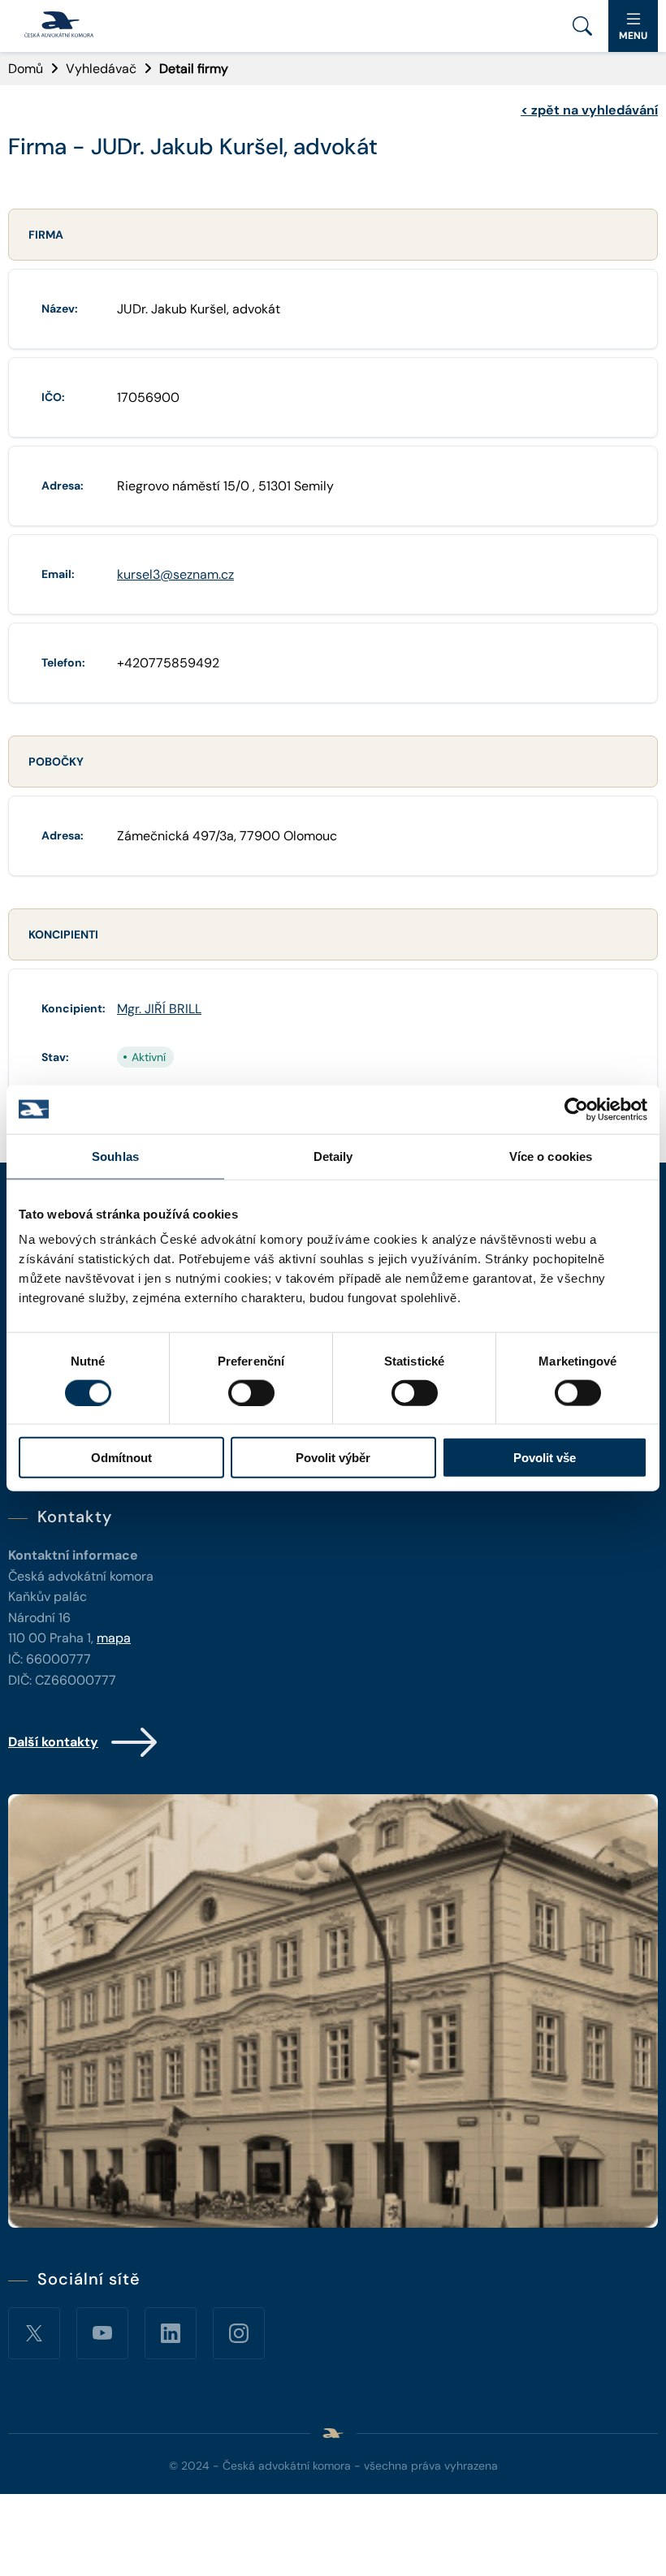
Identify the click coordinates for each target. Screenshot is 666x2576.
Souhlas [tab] (115, 1156)
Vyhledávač (101, 69)
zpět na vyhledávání (589, 110)
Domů (26, 69)
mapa (114, 1638)
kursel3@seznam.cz (175, 574)
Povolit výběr (333, 1458)
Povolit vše (545, 1458)
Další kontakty (53, 1742)
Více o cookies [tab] (551, 1156)
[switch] (251, 1392)
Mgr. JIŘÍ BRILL (159, 1009)
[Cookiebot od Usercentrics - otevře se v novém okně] (576, 1109)
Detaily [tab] (333, 1156)
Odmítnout (121, 1458)
